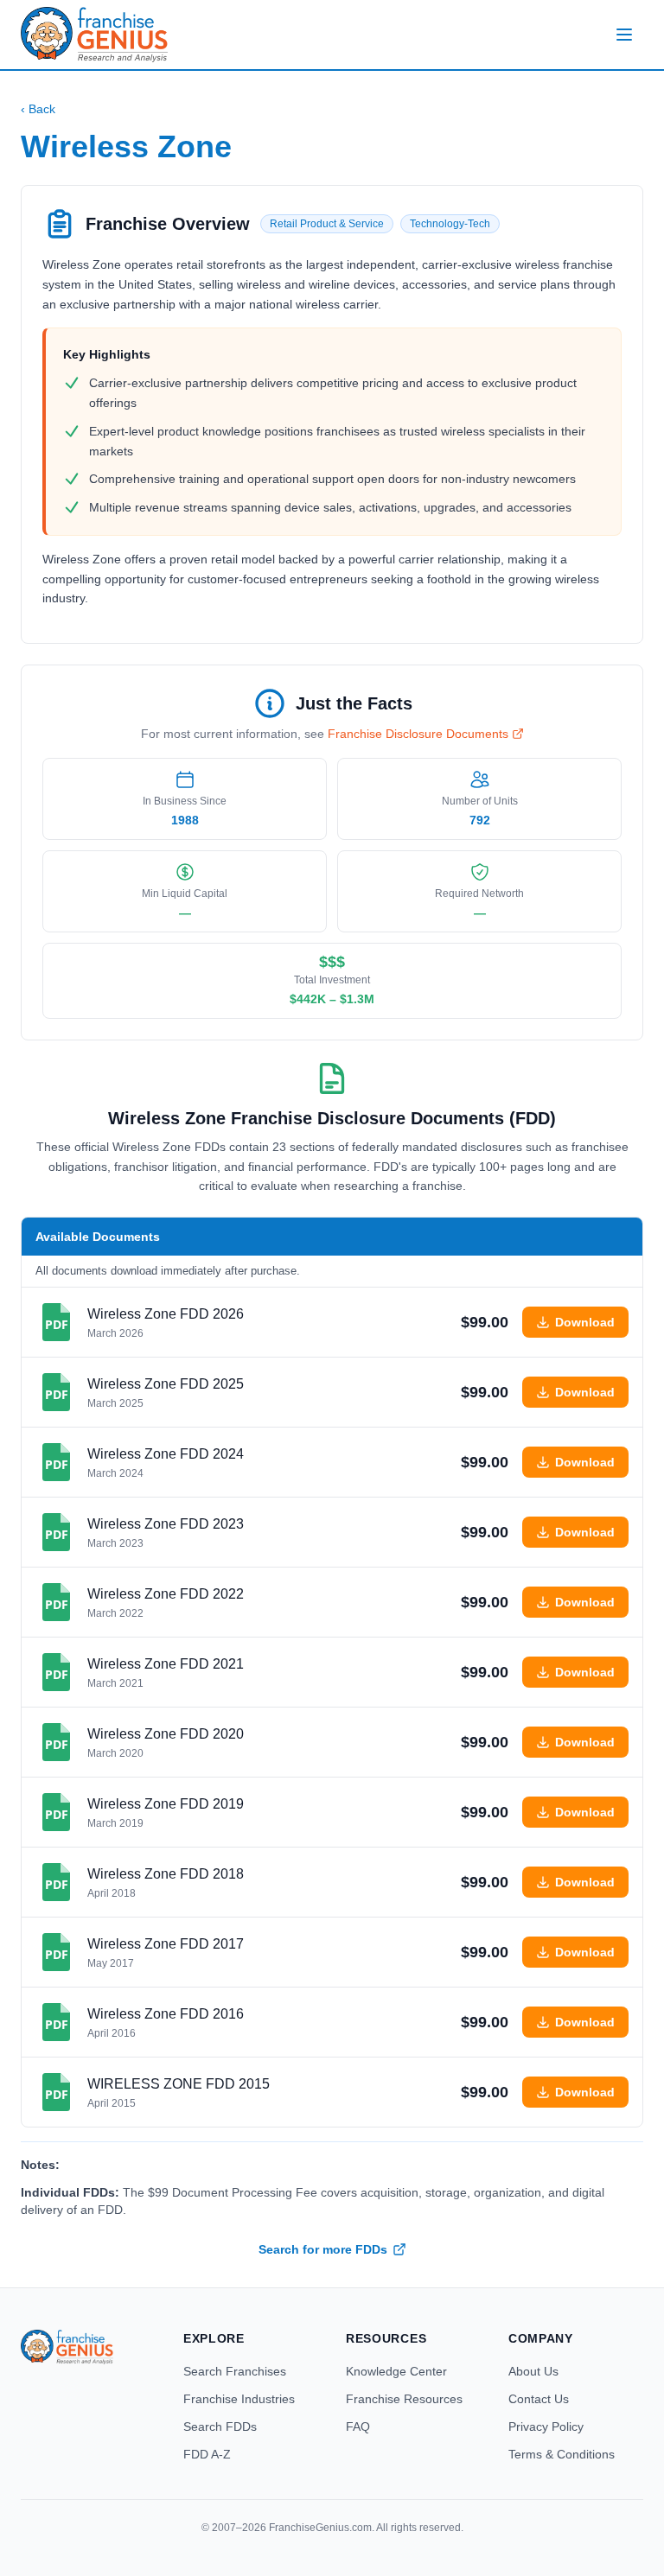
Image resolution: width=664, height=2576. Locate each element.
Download (585, 1322)
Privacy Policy (546, 2427)
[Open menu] (624, 35)
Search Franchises (235, 2371)
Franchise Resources (404, 2399)
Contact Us (539, 2399)
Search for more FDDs (323, 2249)
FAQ (358, 2427)
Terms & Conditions (562, 2454)
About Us (533, 2371)
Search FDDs (220, 2427)
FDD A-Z (207, 2454)
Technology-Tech (450, 224)
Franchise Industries (239, 2399)
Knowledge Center (396, 2371)
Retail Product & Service (327, 224)
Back (38, 109)
